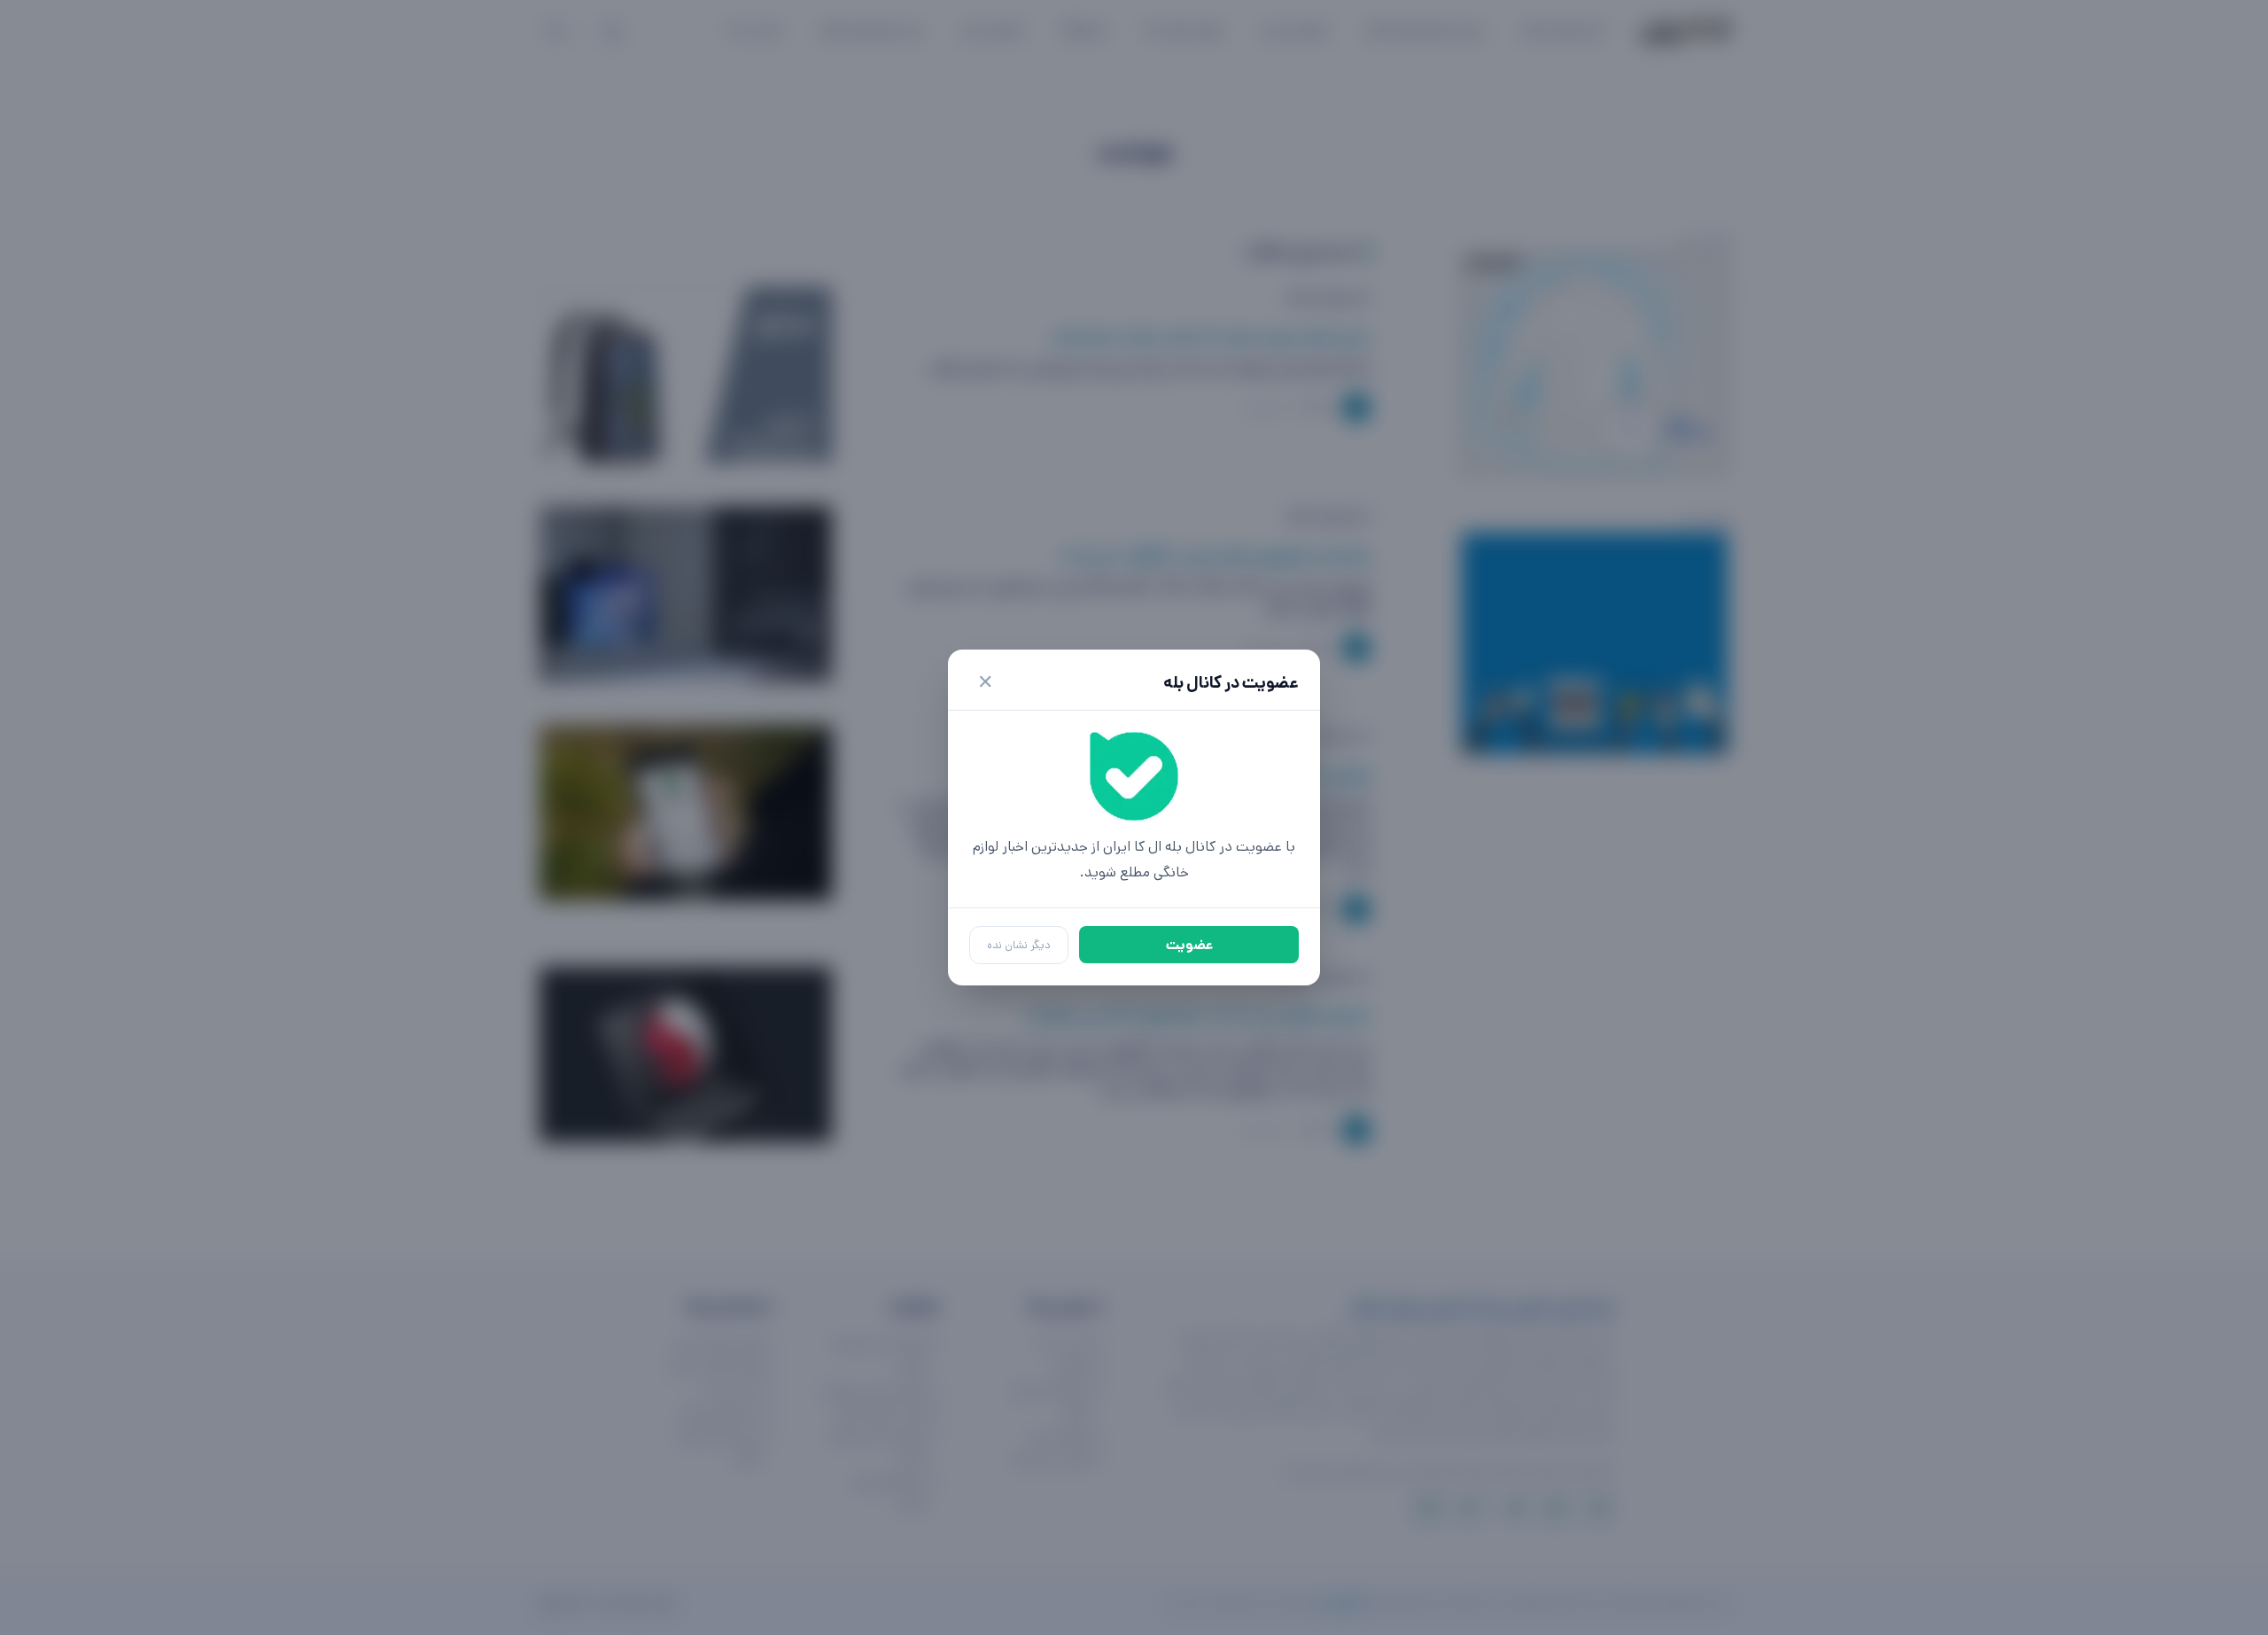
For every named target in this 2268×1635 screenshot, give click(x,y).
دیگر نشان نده (1019, 945)
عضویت (1189, 945)
